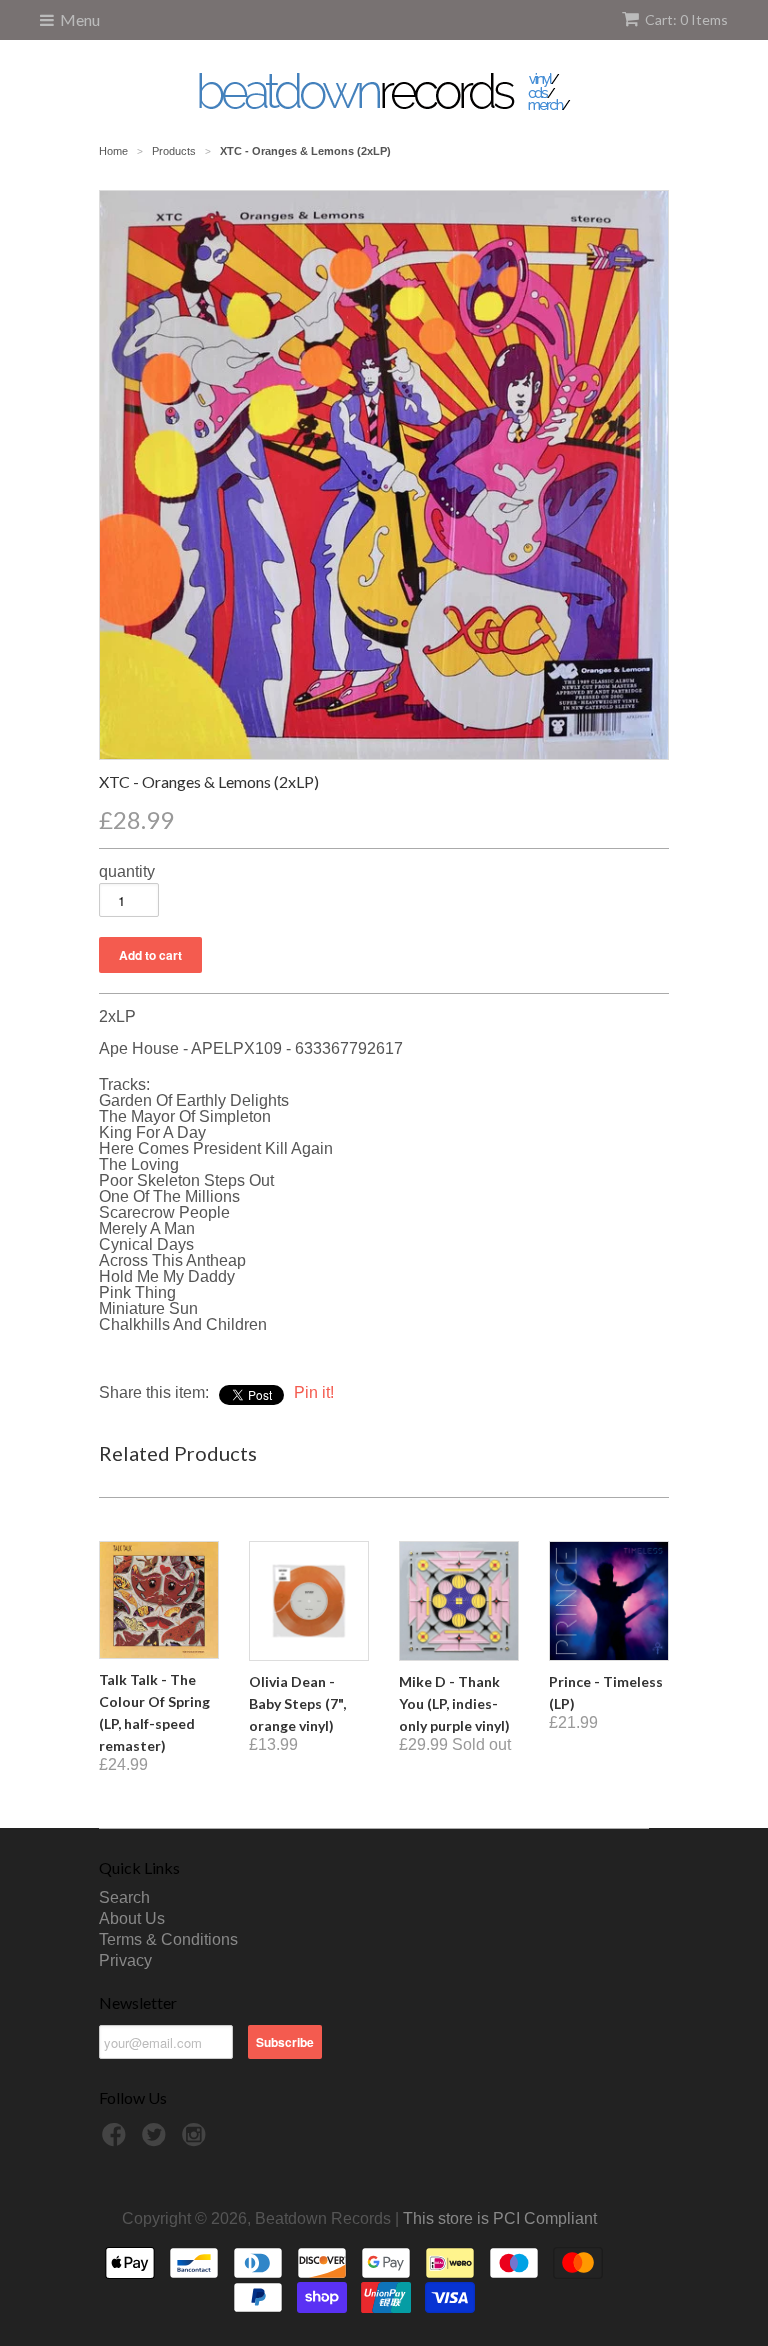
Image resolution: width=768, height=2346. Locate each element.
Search (124, 1897)
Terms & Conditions (168, 1939)
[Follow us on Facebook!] (117, 2140)
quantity (127, 872)
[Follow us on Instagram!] (197, 2140)
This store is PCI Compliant (500, 2218)
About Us (132, 1918)
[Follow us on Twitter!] (157, 2140)
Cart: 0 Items (686, 19)
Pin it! (314, 1392)
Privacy (125, 1960)
